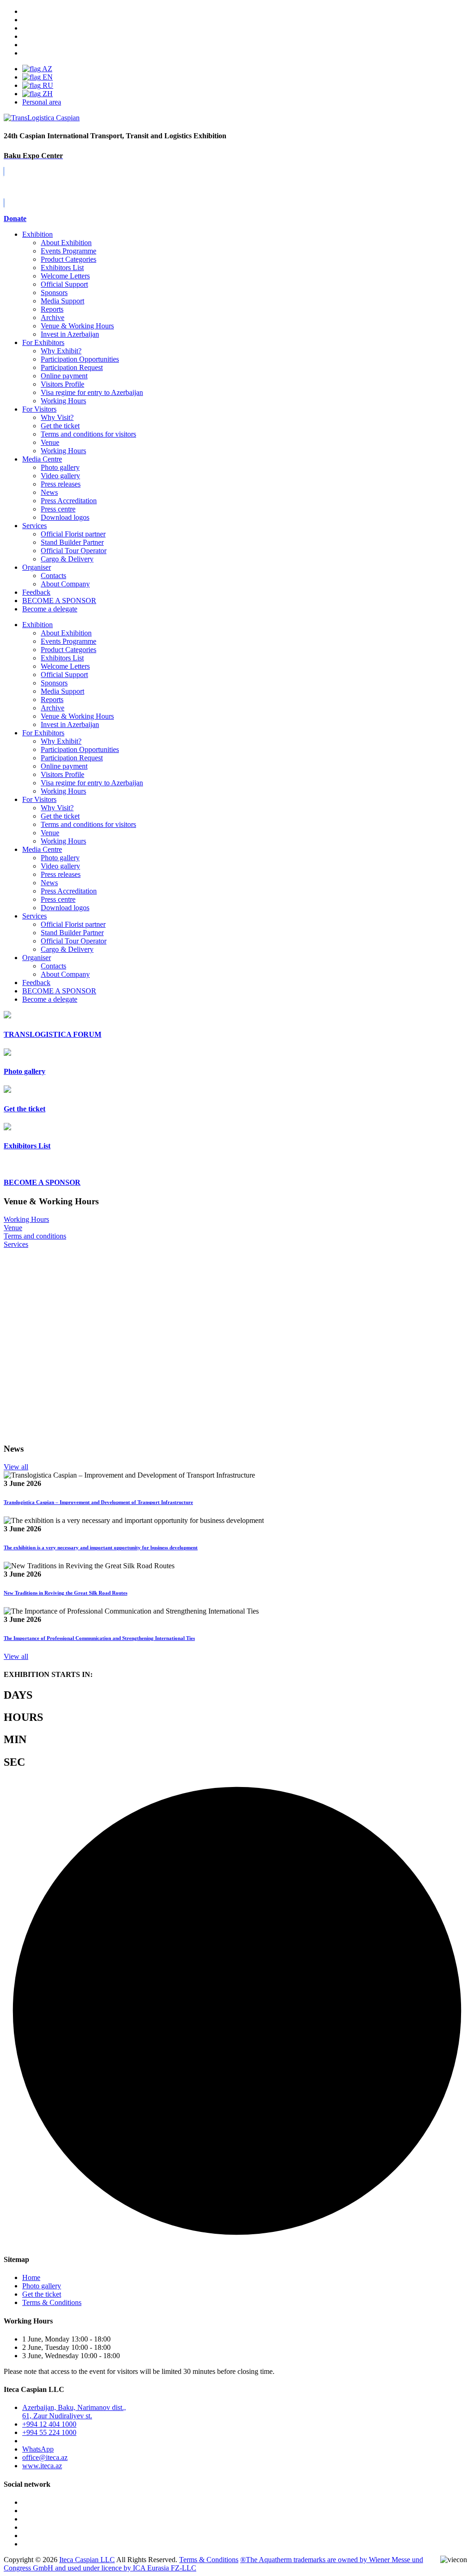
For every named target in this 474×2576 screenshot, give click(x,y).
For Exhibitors (43, 342)
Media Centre (42, 459)
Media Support (62, 301)
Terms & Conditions (52, 2302)
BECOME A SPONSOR (59, 991)
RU (47, 85)
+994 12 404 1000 (49, 2424)
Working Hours (63, 401)
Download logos (65, 517)
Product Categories (69, 259)
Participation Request (72, 367)
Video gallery (60, 476)
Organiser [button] (37, 958)
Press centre (58, 509)
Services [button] (34, 916)
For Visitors (39, 409)
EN (47, 77)
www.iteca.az (42, 2466)
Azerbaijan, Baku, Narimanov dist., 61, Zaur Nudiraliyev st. (74, 2412)
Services (34, 526)
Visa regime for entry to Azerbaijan (92, 392)
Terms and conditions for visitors (88, 434)
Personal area (42, 102)
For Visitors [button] (39, 799)
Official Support (64, 284)
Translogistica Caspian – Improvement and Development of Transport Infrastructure (98, 1502)
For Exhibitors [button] (43, 733)
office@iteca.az (45, 2457)
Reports (52, 309)
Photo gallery (60, 467)
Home (31, 2277)
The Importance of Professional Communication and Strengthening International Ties (99, 1638)
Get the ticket (60, 426)
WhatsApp (38, 2449)
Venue (50, 442)
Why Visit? (57, 417)
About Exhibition (66, 243)
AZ (47, 69)
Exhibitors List (62, 268)
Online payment (64, 376)
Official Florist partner (73, 534)
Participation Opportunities (80, 359)
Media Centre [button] (42, 849)
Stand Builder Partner (72, 542)
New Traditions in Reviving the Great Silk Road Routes (65, 1593)
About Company (65, 584)
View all (16, 1467)
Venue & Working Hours (77, 326)
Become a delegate (50, 999)
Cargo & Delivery (67, 559)
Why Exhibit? (61, 351)
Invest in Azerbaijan (70, 334)
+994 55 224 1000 (49, 2432)
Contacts (53, 576)
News (49, 492)
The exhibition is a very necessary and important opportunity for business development (101, 1547)
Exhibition (37, 234)
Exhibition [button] (37, 625)
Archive (53, 317)
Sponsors (54, 293)
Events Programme (69, 251)
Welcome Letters (65, 276)
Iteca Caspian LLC (87, 2560)
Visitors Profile (62, 384)
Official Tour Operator (74, 551)
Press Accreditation (69, 501)
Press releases (61, 484)
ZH (47, 94)
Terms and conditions (35, 1236)
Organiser (37, 567)
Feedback (36, 592)
